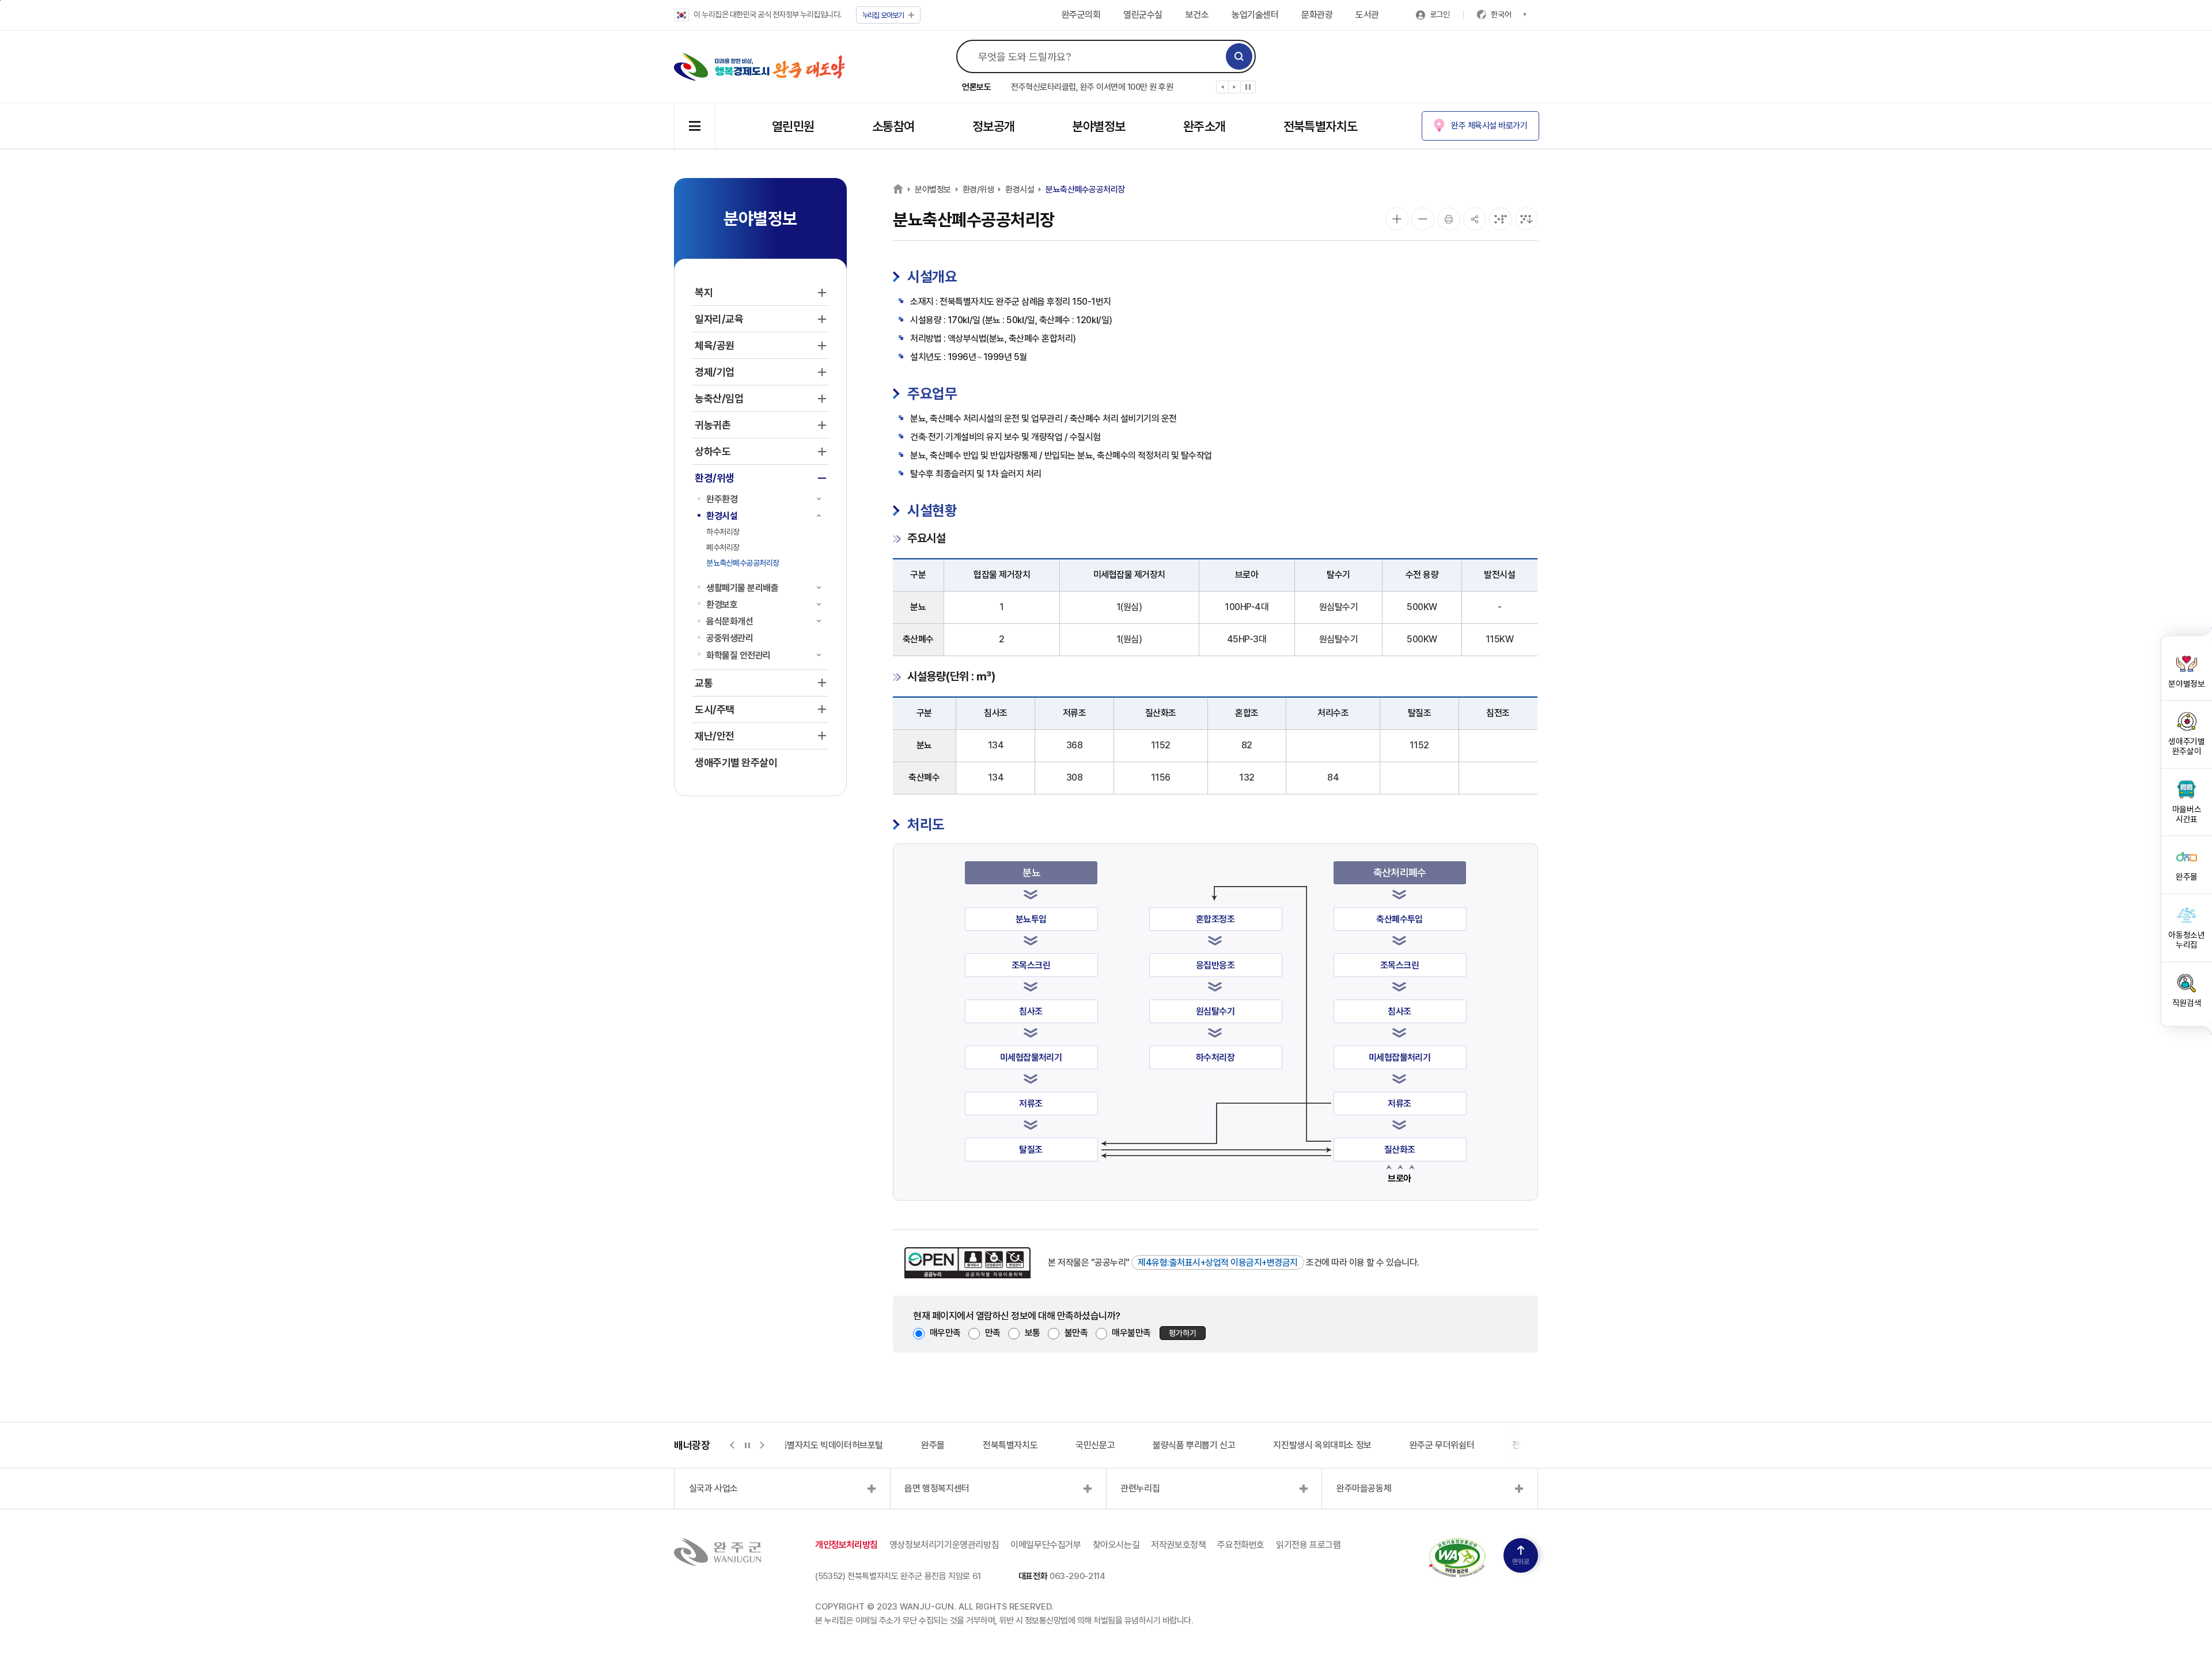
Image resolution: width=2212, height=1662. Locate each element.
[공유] (1475, 219)
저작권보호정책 (1178, 1545)
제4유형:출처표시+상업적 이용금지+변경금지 (1218, 1262)
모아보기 (883, 15)
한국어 (1501, 14)
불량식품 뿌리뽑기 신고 (1194, 1445)
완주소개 (1205, 126)
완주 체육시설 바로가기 (1489, 126)
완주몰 (933, 1445)
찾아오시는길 (1116, 1545)
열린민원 (793, 126)
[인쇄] (1449, 219)
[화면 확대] (1397, 219)
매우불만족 (1131, 1333)
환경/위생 (978, 190)
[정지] (1248, 87)
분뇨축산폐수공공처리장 (743, 563)
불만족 (1076, 1333)
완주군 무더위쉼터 (1442, 1445)
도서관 (1367, 15)
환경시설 (722, 516)
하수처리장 (723, 532)
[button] (1223, 89)
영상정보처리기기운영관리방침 (944, 1545)
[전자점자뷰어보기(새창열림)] (1501, 219)
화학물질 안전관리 (738, 655)
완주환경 (722, 499)
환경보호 (722, 605)
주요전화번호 (1241, 1545)
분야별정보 (1099, 126)
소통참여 (893, 126)
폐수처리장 (723, 547)
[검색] (1239, 56)
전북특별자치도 (1321, 126)
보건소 (1197, 15)
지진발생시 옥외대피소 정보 (1322, 1445)
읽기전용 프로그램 (1308, 1545)
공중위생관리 (730, 638)
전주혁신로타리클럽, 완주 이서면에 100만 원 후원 (1092, 87)
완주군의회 (1081, 15)
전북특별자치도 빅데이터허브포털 (823, 1445)
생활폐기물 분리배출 (742, 588)
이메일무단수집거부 (1046, 1545)
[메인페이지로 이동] (760, 67)
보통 (1033, 1333)
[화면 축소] (1423, 219)
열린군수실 (1143, 15)
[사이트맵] (695, 126)
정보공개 (994, 126)
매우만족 (945, 1333)
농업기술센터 (1255, 15)
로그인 (1440, 14)
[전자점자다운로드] (1527, 219)
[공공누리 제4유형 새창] (967, 1263)
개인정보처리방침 (846, 1545)
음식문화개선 (730, 621)
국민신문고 (1095, 1445)
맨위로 (1521, 1562)
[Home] (898, 189)
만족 (993, 1333)
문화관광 (1317, 15)
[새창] (1457, 1545)
